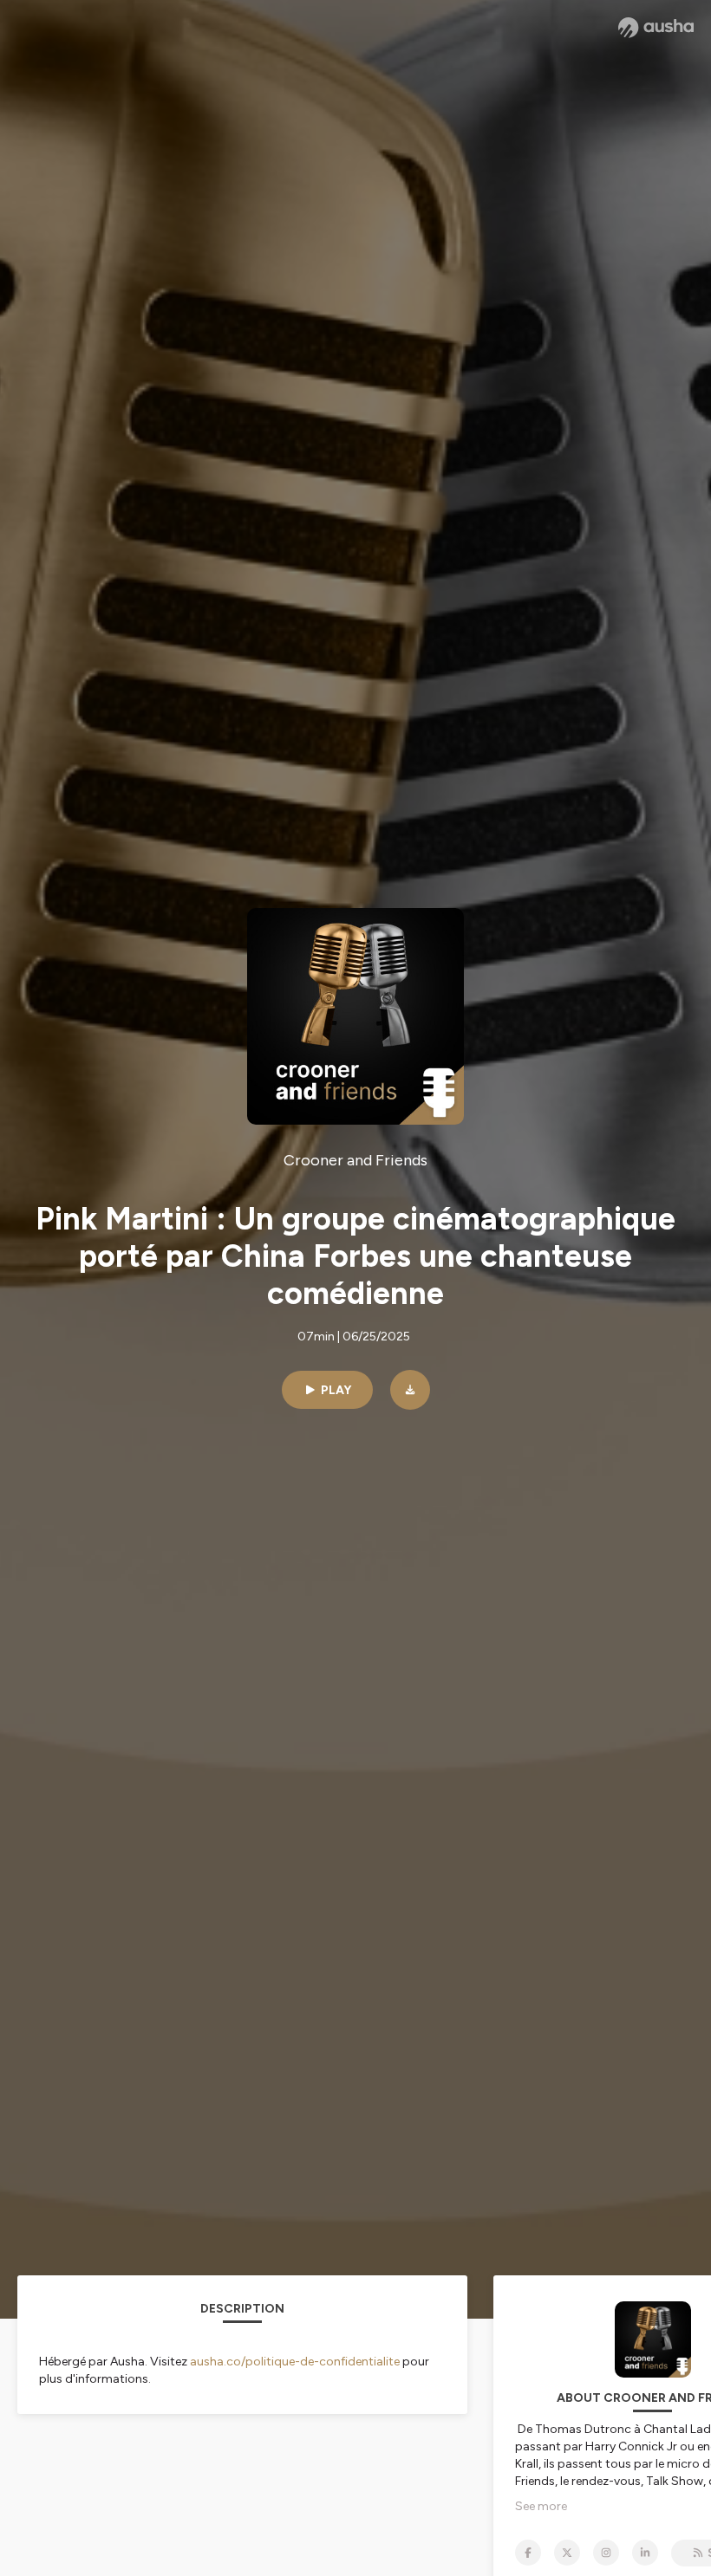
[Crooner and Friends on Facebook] (528, 2553)
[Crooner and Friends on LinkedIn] (645, 2553)
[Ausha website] (656, 28)
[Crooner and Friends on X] (567, 2553)
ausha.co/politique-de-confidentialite (295, 2362)
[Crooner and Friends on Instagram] (606, 2553)
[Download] (410, 1390)
